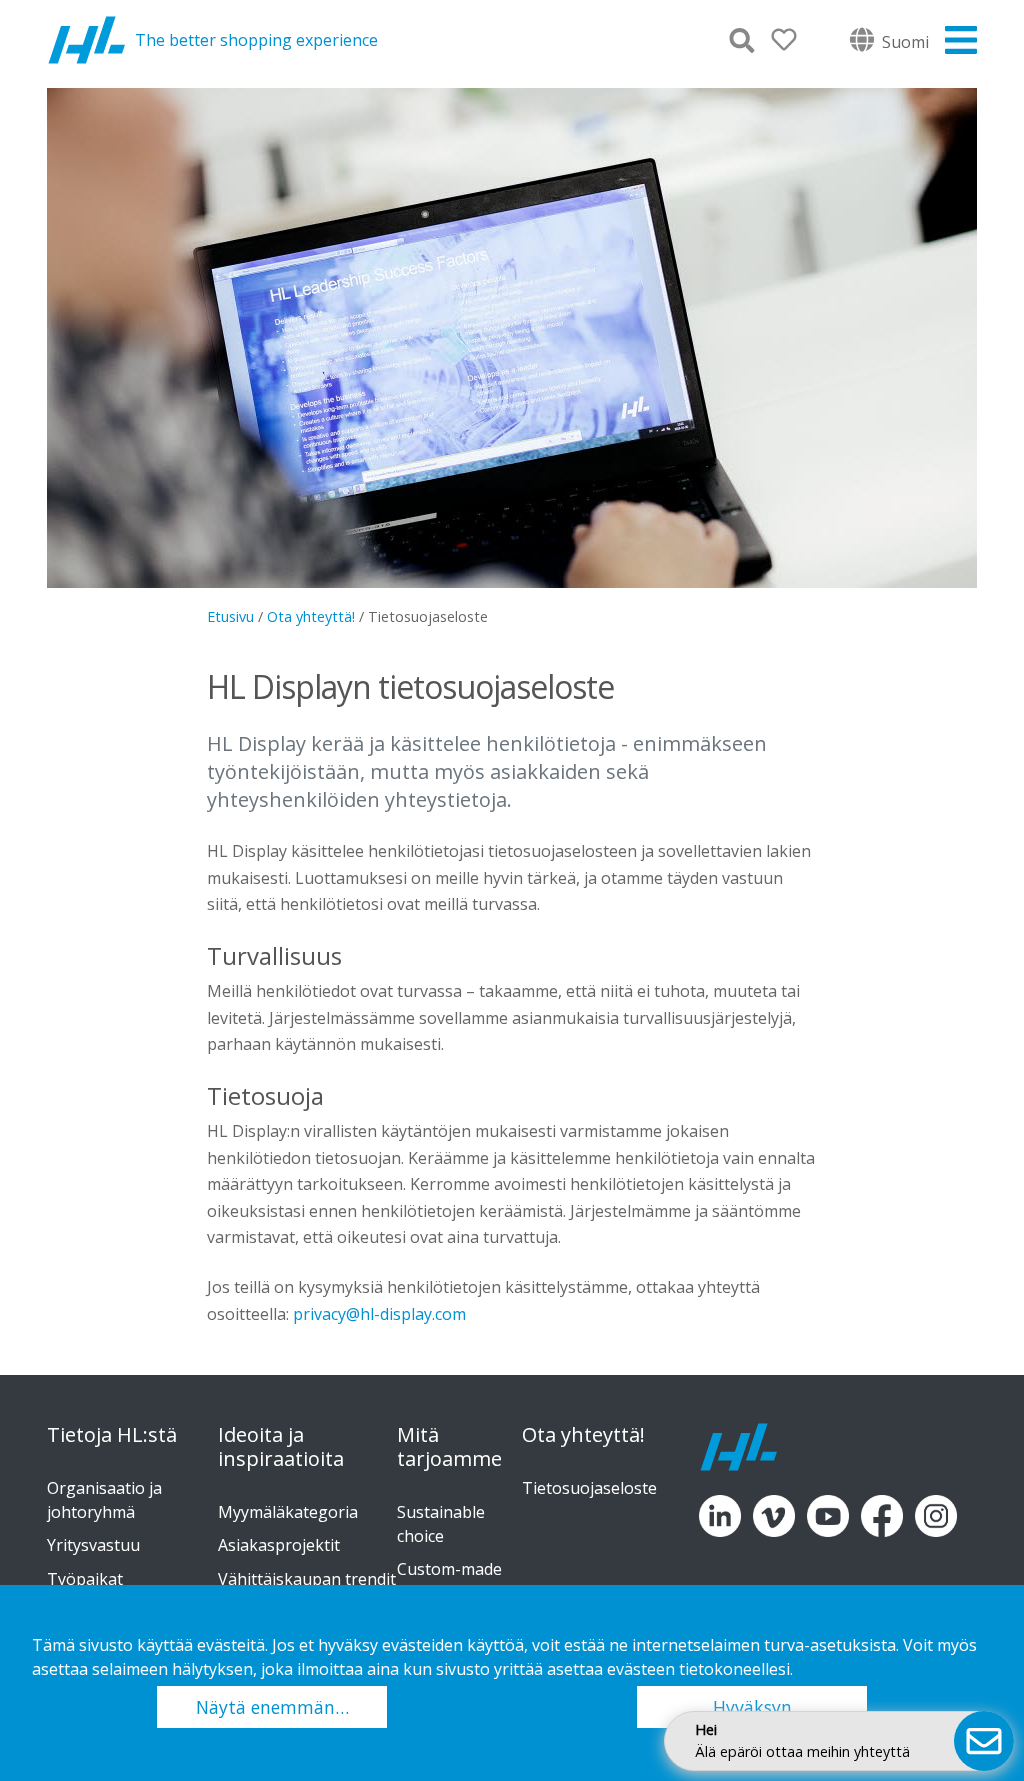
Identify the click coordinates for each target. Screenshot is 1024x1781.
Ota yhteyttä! (311, 616)
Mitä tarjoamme (449, 1447)
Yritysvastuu (93, 1545)
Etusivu (230, 616)
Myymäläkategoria (288, 1512)
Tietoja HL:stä (112, 1435)
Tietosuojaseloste (589, 1488)
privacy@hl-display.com (379, 1314)
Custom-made (449, 1569)
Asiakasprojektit (279, 1545)
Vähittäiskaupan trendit (307, 1579)
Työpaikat (85, 1579)
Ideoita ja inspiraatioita (281, 1447)
